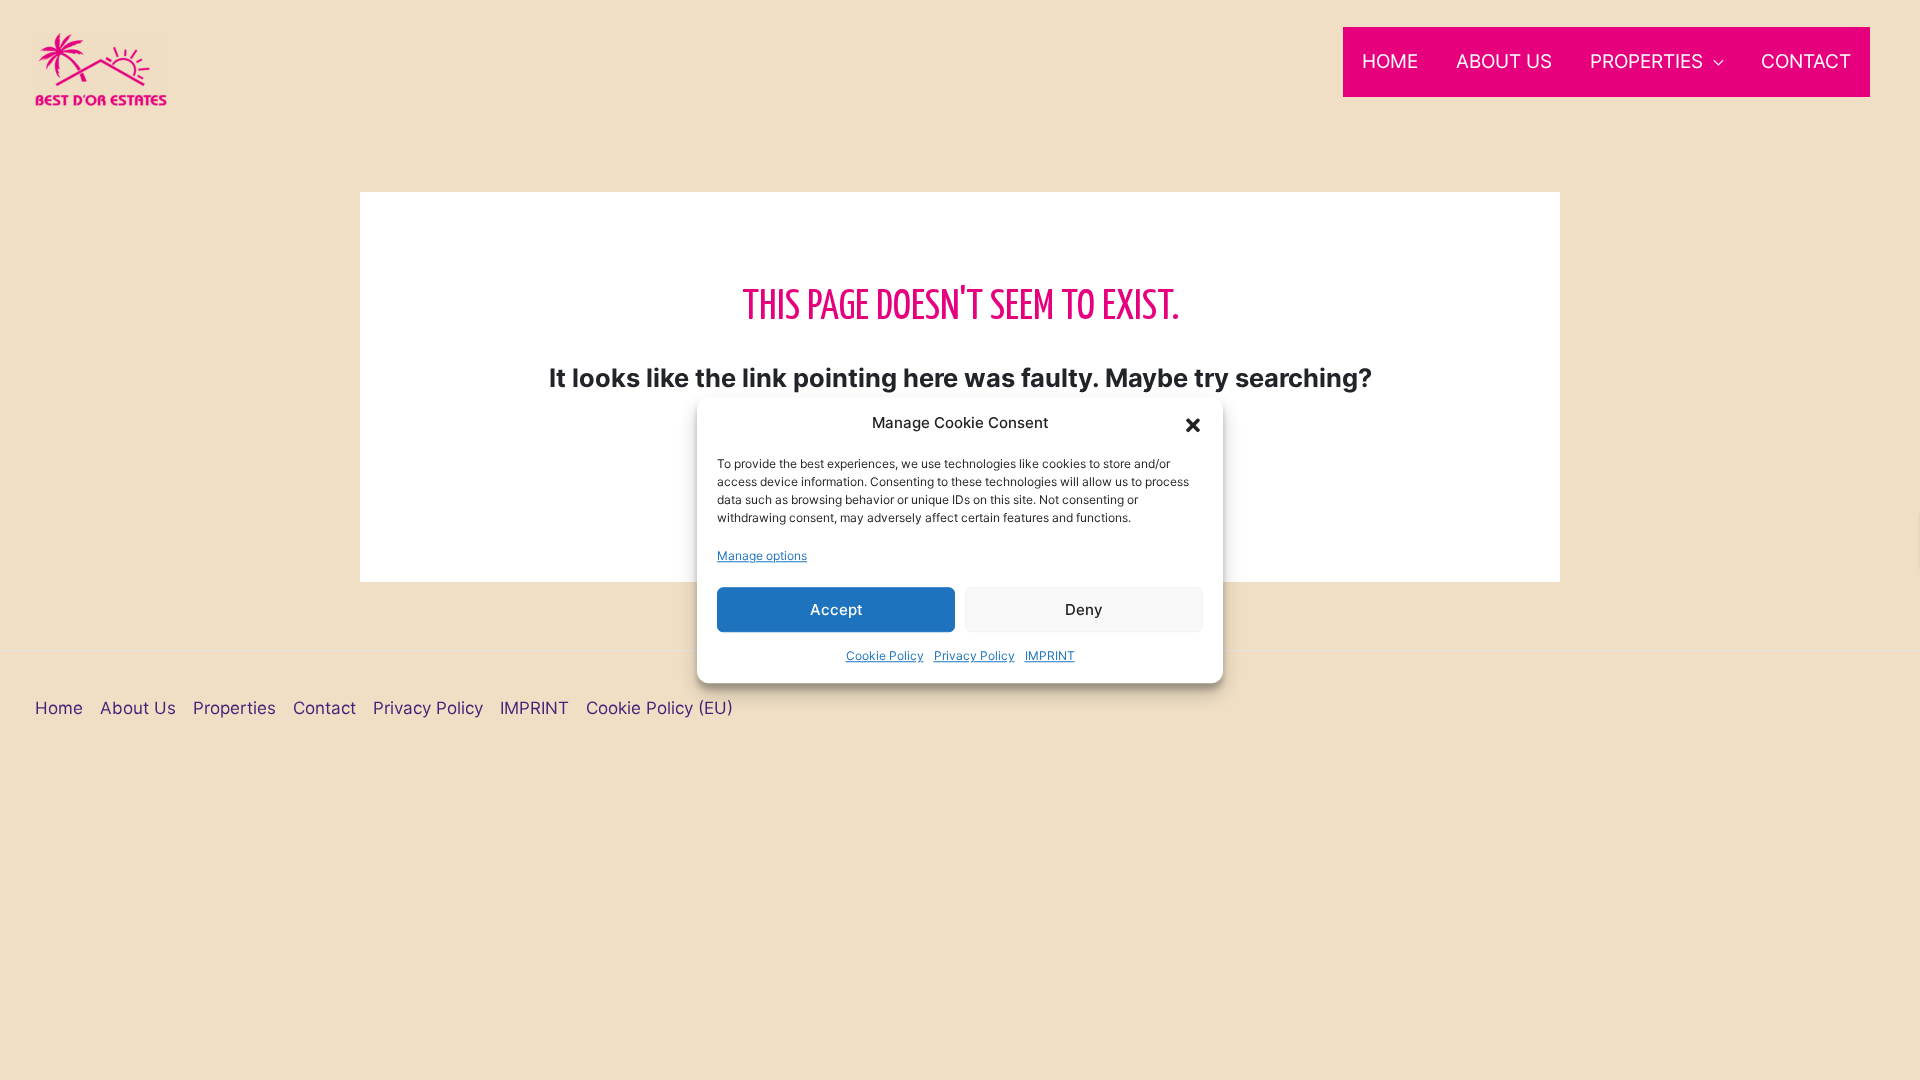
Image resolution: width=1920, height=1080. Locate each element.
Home (1390, 61)
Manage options (762, 555)
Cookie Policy (885, 655)
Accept (836, 609)
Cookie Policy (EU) (659, 708)
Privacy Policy (974, 655)
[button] (1193, 424)
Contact (1806, 61)
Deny (1084, 609)
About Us (1504, 61)
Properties (1646, 61)
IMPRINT (1050, 655)
